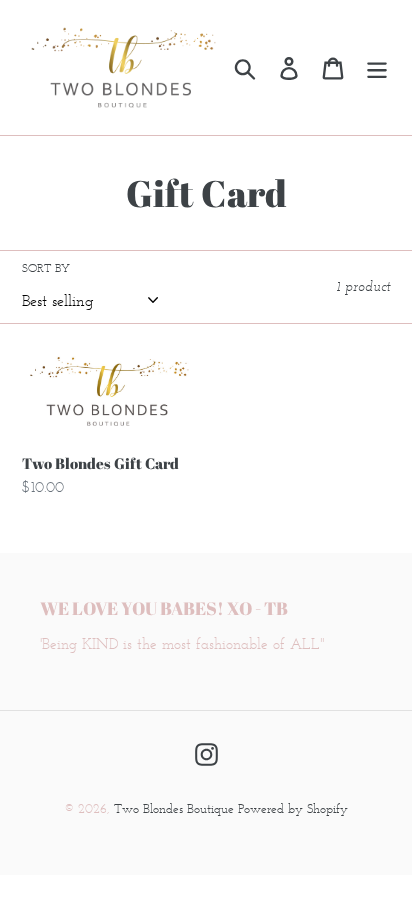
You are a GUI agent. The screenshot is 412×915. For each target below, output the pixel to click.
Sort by (46, 267)
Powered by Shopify (293, 808)
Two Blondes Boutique (176, 808)
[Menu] (377, 67)
